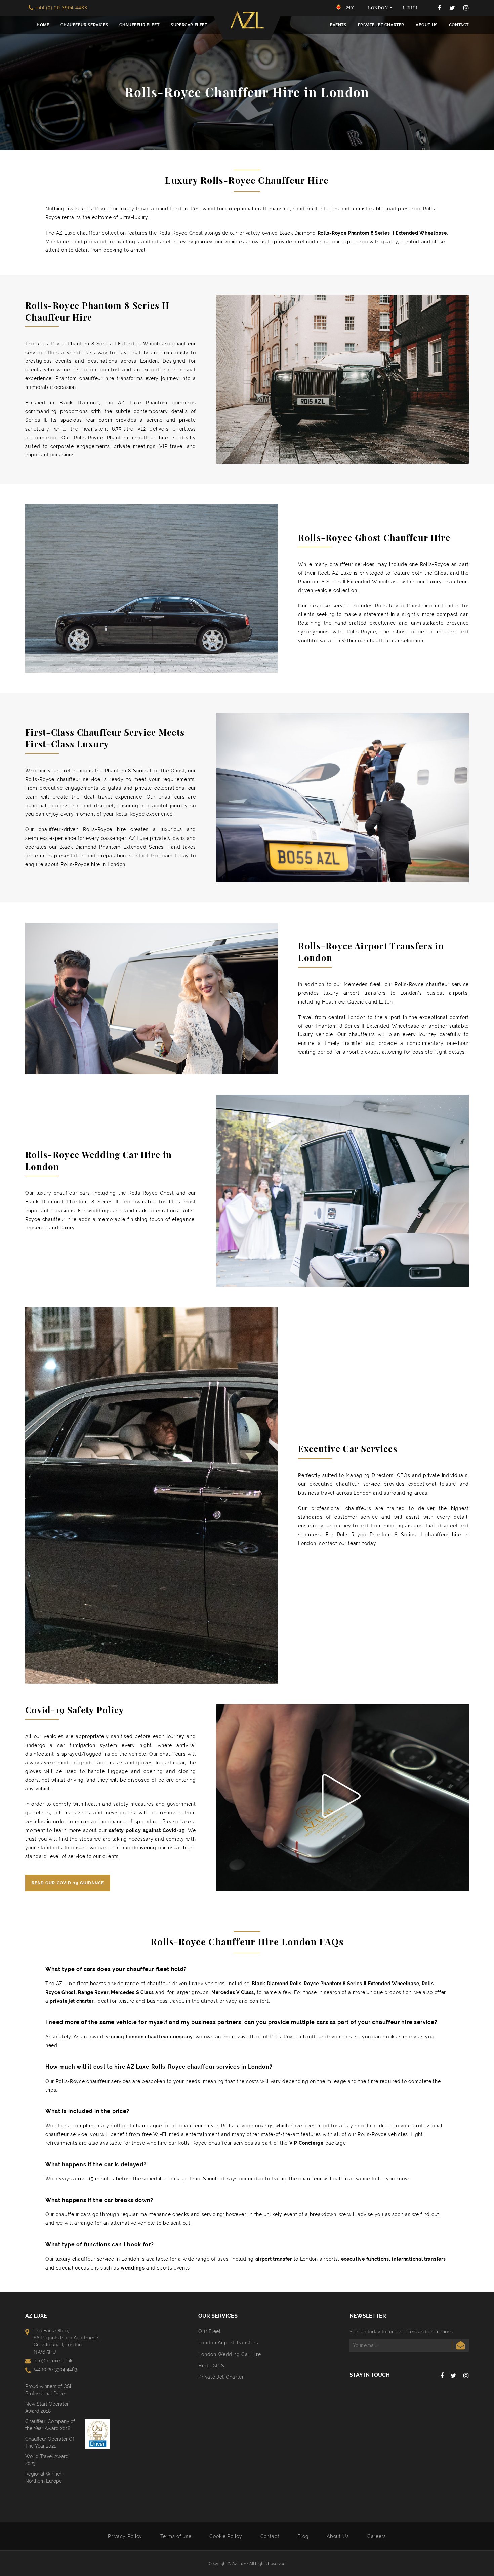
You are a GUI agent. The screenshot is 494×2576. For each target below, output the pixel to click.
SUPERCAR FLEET (189, 25)
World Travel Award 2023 (47, 2460)
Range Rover (93, 1992)
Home (43, 25)
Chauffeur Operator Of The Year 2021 (50, 2442)
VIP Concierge (306, 2143)
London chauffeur (147, 2037)
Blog (303, 2536)
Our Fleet (210, 2331)
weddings (133, 2268)
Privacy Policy (125, 2536)
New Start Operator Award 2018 (47, 2407)
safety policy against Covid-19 (147, 1830)
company (181, 2037)
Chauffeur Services (84, 25)
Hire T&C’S (211, 2366)
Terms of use (176, 2536)
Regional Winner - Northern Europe (45, 2477)
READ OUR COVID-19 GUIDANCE (68, 1883)
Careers (377, 2536)
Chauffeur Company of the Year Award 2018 (50, 2425)
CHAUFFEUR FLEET (139, 25)
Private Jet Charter (381, 25)
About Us (427, 25)
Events (338, 25)
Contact (459, 25)
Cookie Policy (226, 2536)
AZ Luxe (240, 2563)
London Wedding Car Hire (230, 2354)
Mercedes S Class (132, 1992)
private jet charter (72, 2001)
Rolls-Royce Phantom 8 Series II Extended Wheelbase (382, 233)
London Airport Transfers (228, 2343)
